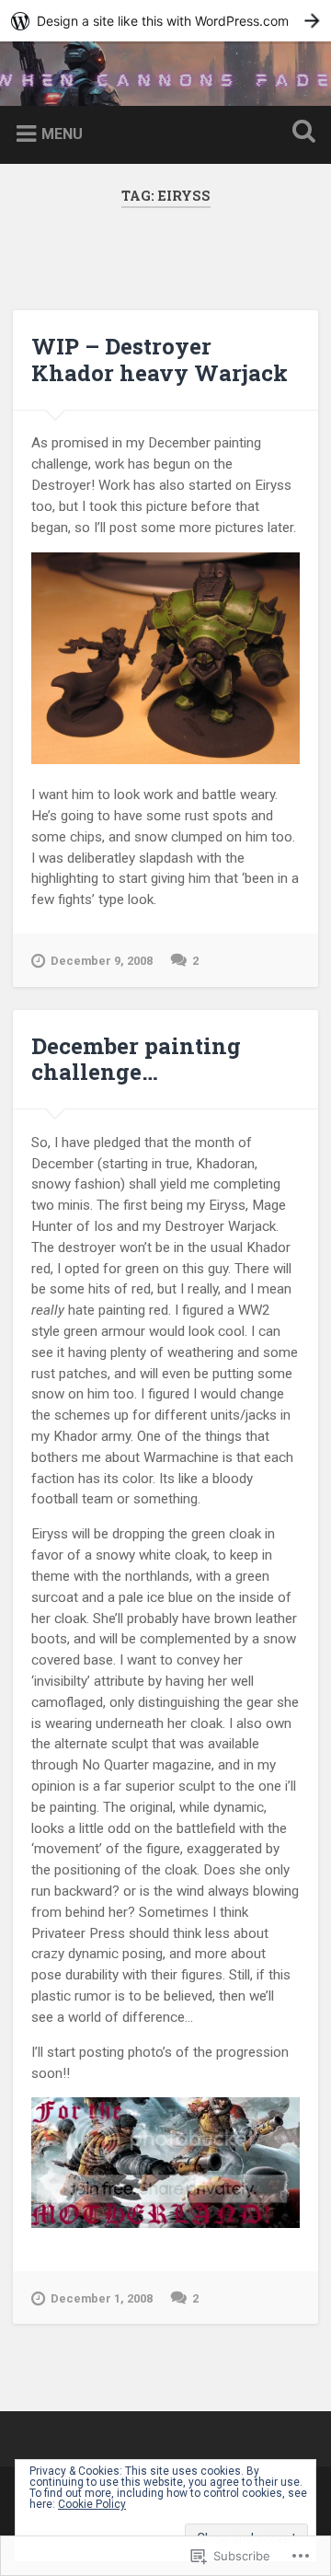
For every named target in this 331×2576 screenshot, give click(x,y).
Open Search (300, 133)
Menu (62, 134)
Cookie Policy (92, 2504)
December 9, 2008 (102, 961)
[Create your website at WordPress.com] (165, 21)
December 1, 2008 (102, 2298)
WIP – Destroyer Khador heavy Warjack (160, 360)
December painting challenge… (136, 1059)
